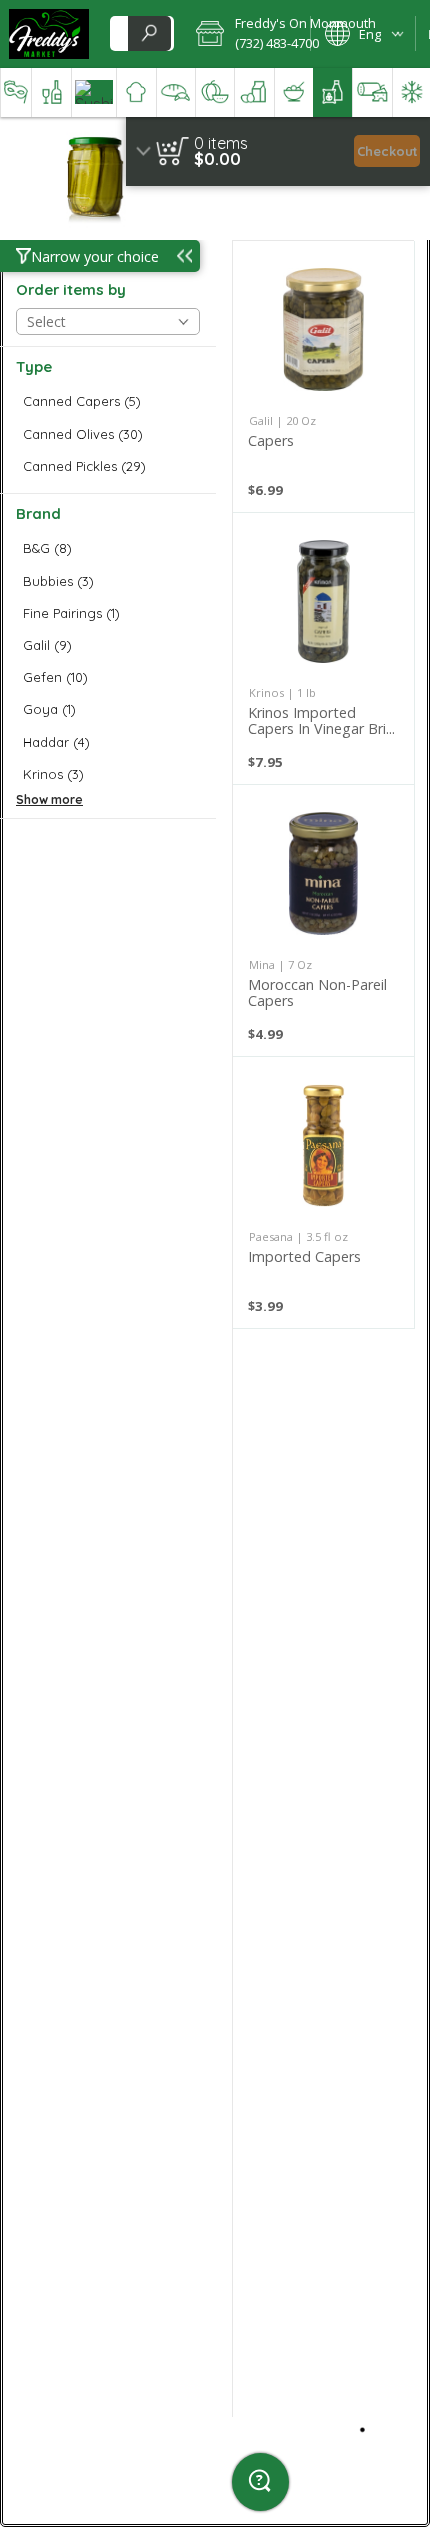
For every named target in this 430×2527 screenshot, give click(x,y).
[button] (246, 34)
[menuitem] (15, 92)
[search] (149, 33)
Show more (49, 799)
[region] (278, 151)
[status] (221, 143)
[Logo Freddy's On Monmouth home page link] (49, 34)
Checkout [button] (387, 151)
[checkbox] (108, 401)
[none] (323, 376)
